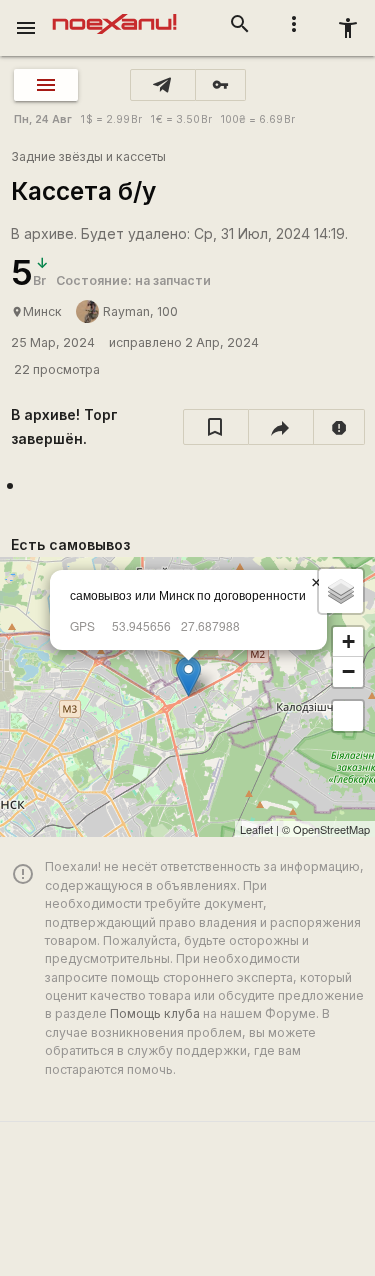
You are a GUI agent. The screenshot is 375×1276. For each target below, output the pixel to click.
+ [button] (348, 641)
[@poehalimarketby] (163, 85)
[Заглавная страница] (114, 14)
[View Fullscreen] (348, 716)
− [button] (348, 671)
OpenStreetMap (331, 829)
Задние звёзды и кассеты (88, 156)
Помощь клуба (155, 1013)
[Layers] (341, 591)
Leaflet (256, 829)
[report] (339, 427)
